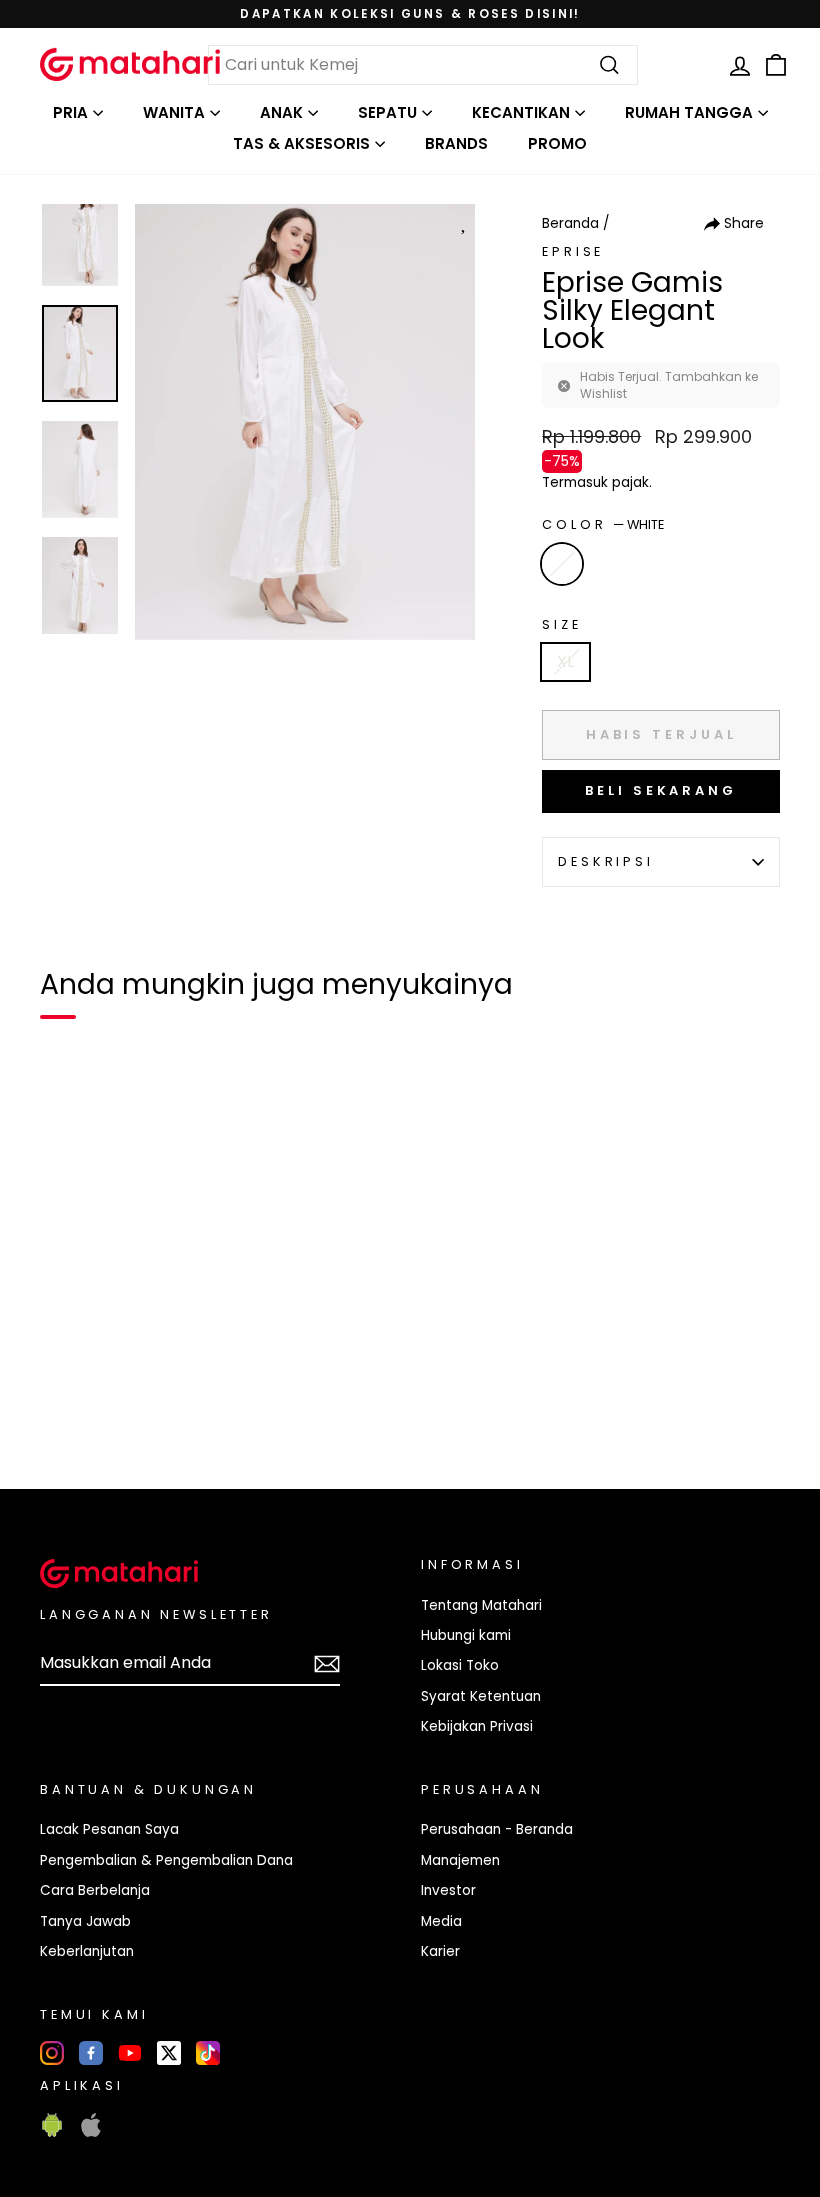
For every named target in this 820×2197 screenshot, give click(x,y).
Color (603, 524)
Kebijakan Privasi (477, 1726)
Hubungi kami (466, 1635)
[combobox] (423, 65)
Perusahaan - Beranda (497, 1829)
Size (561, 624)
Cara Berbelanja (95, 1890)
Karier (440, 1951)
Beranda (570, 223)
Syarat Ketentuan (481, 1696)
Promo (557, 143)
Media (441, 1921)
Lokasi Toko (460, 1665)
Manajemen (460, 1860)
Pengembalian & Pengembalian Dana (166, 1860)
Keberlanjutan (87, 1951)
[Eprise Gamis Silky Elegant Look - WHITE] (68, 1405)
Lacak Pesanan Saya (109, 1829)
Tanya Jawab (85, 1921)
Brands (456, 143)
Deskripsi (606, 861)
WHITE (562, 564)
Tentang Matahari (481, 1605)
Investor (448, 1890)
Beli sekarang (661, 790)
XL (565, 661)
